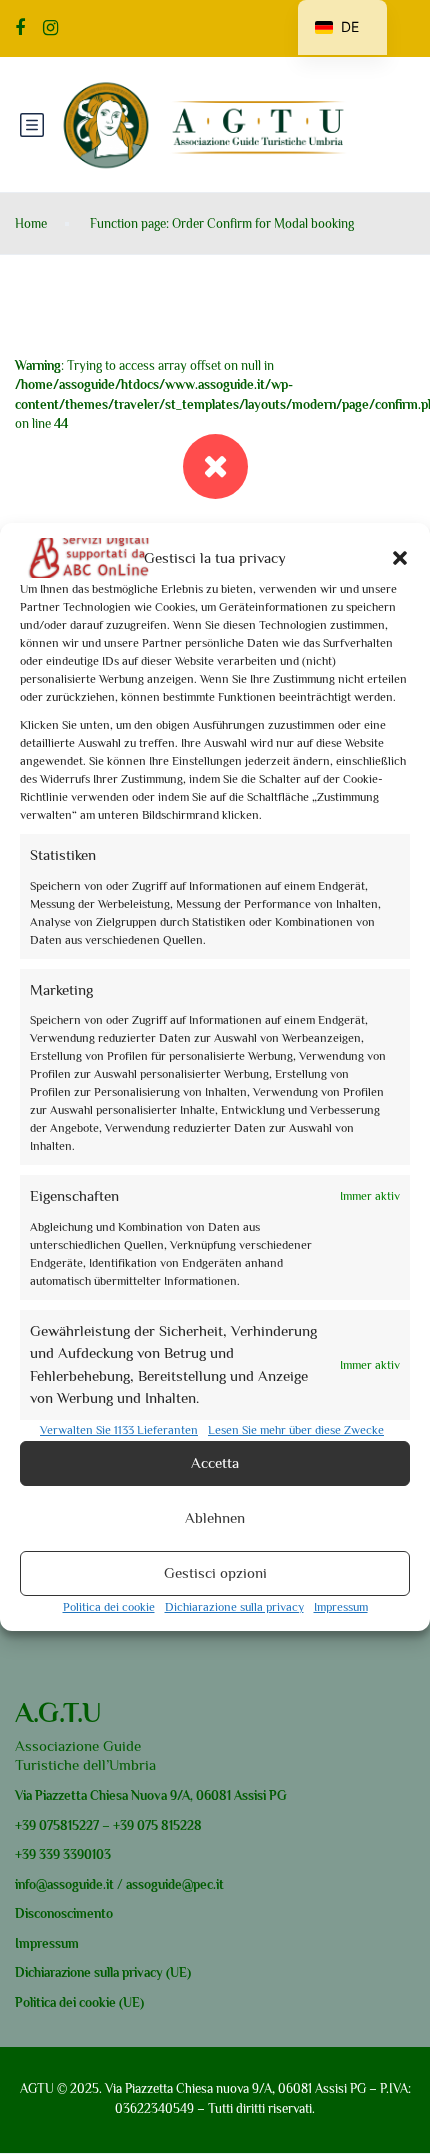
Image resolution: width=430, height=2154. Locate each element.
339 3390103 (73, 1854)
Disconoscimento (64, 1913)
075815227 (67, 1825)
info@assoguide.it (64, 1884)
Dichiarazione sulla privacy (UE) (103, 1972)
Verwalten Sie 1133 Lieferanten (119, 1430)
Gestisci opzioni (215, 1572)
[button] (400, 558)
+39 (25, 1825)
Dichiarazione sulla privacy (234, 1607)
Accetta (215, 1462)
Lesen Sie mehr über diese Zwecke (296, 1430)
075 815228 (169, 1825)
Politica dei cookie (109, 1607)
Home (31, 223)
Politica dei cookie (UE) (79, 2002)
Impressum (341, 1607)
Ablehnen (215, 1517)
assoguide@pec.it (175, 1884)
